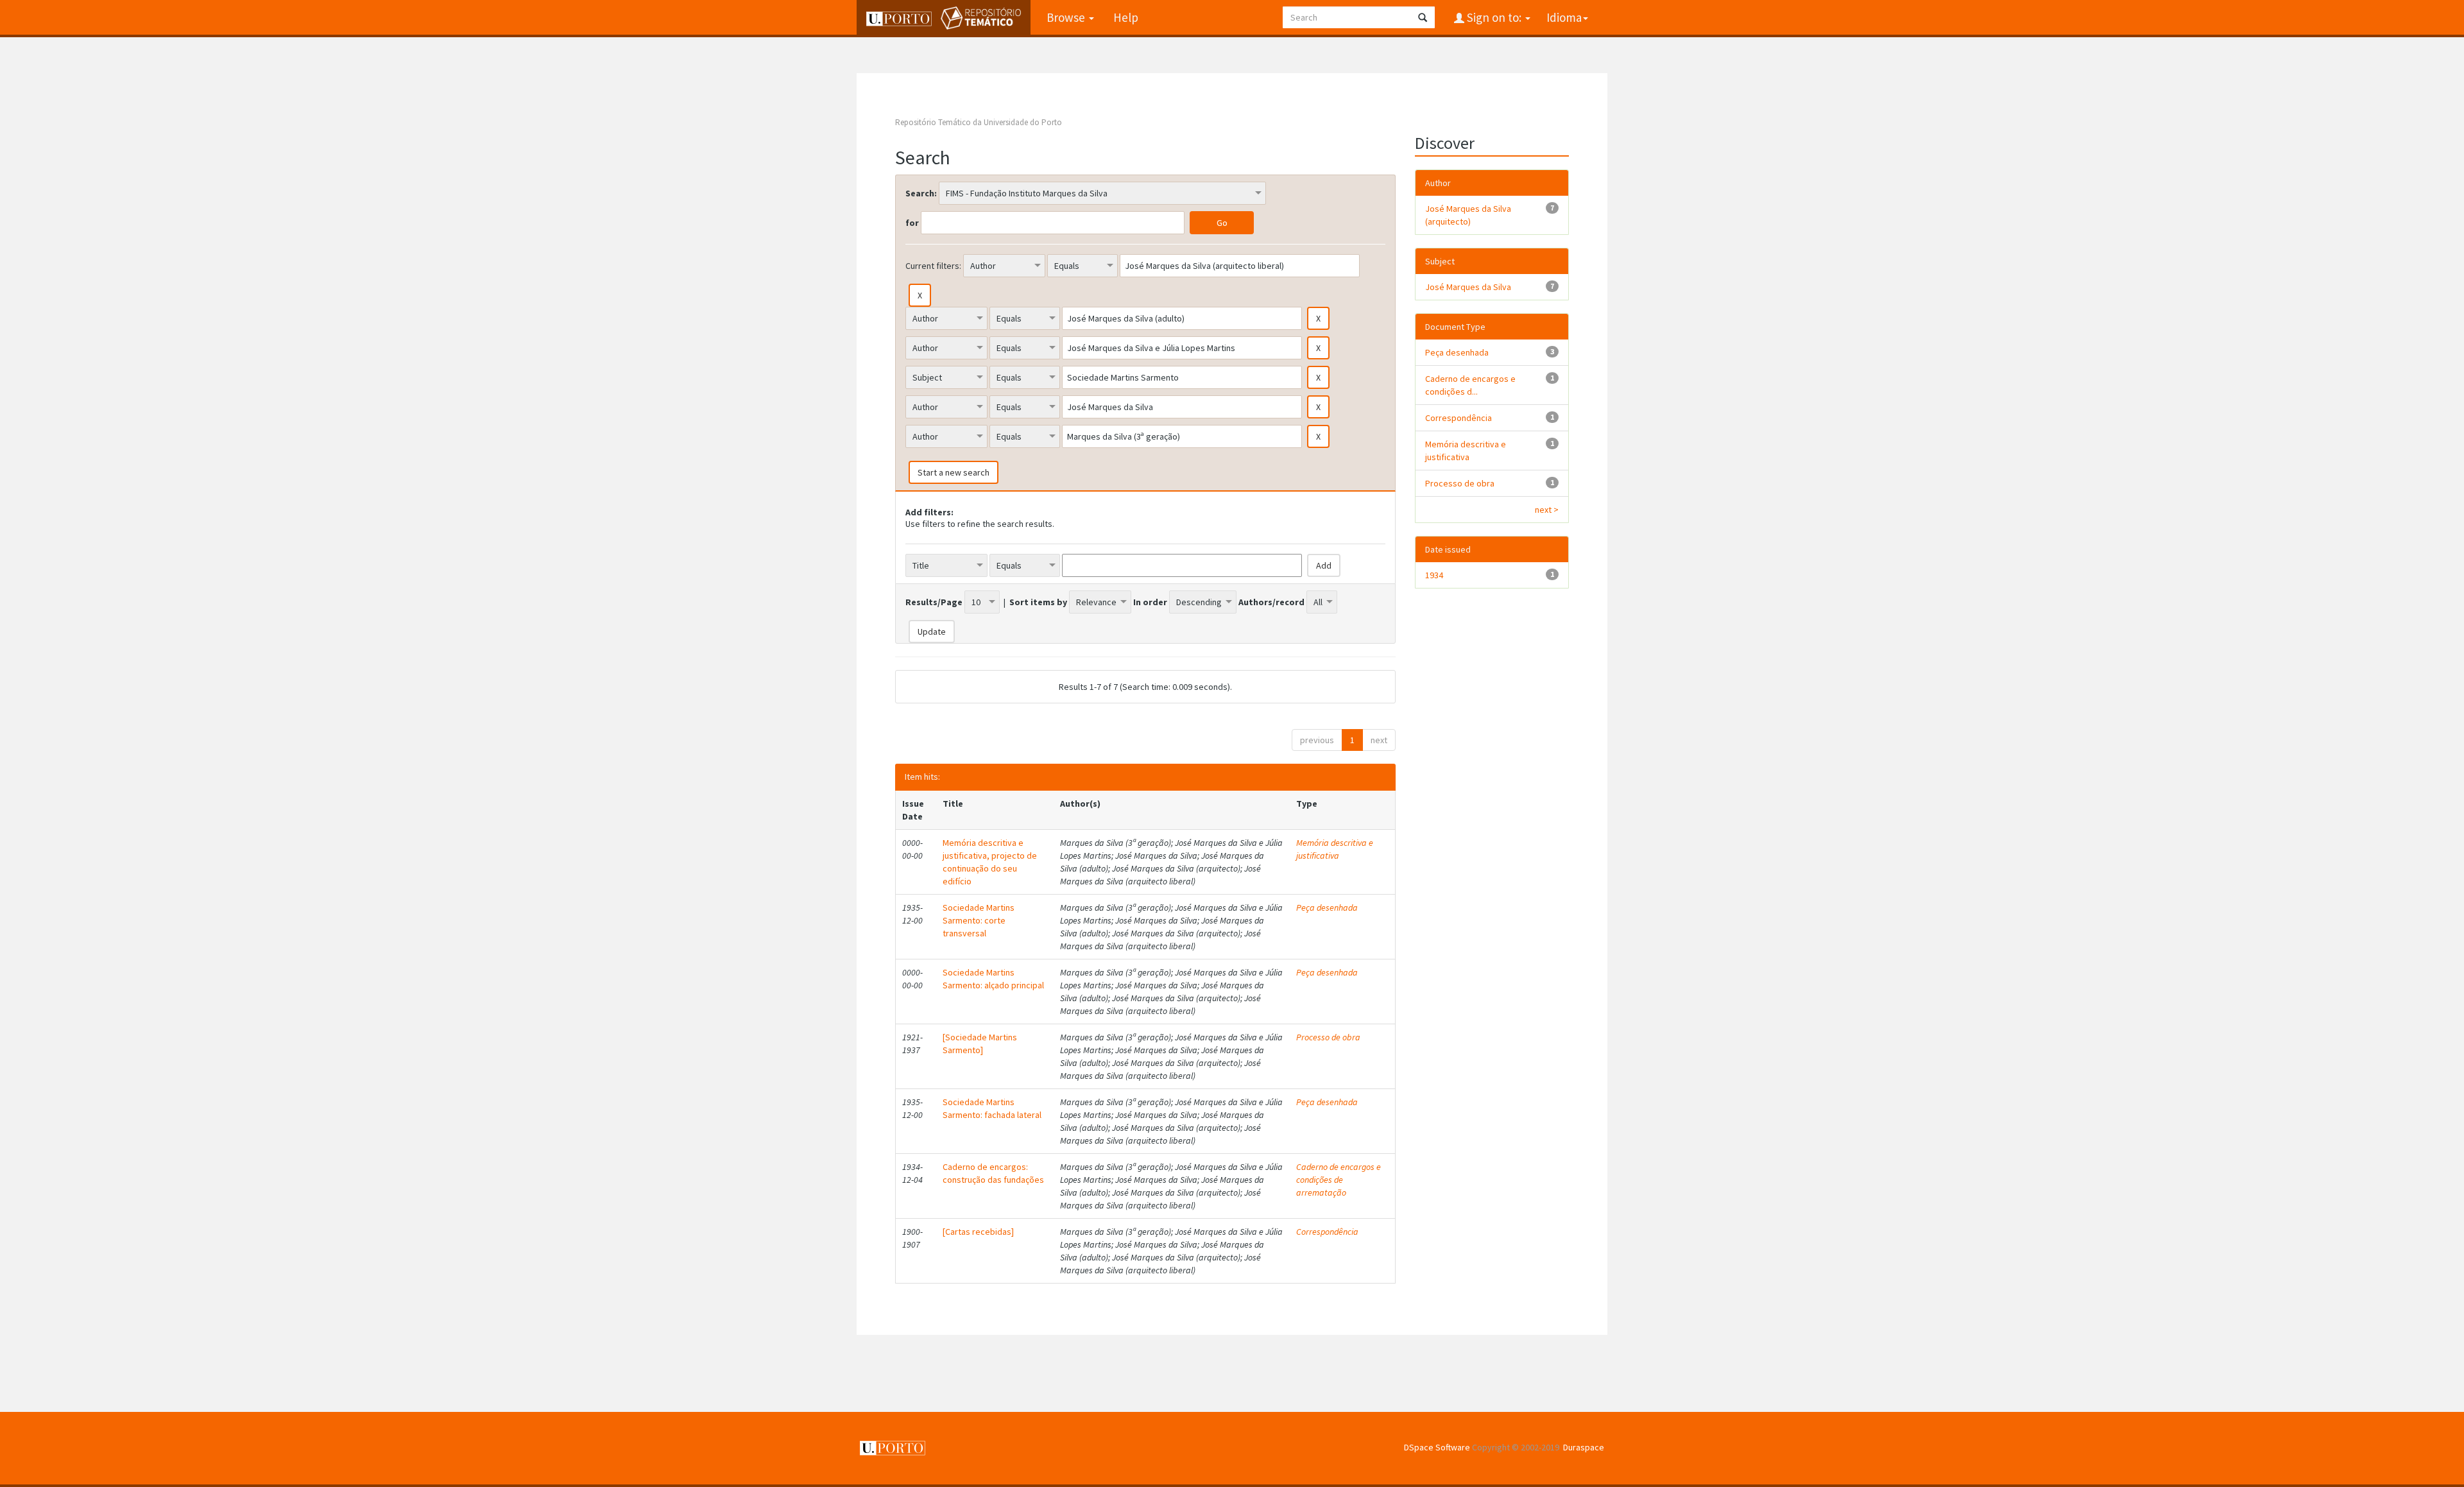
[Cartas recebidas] (978, 1232)
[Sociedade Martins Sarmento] (980, 1044)
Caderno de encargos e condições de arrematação (1339, 1180)
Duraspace (1584, 1447)
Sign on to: (1494, 17)
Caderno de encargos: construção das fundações (993, 1173)
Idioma (1564, 17)
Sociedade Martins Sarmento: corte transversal (979, 920)
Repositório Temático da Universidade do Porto (979, 122)
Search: (921, 193)
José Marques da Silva (1468, 287)
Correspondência (1327, 1232)
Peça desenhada (1327, 907)
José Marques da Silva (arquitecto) (1468, 215)
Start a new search (954, 472)
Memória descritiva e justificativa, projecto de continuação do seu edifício (990, 862)
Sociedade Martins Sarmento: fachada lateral (992, 1108)
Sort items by (1038, 602)
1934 (1434, 575)
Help (1126, 17)
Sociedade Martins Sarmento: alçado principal (993, 979)
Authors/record (1271, 602)
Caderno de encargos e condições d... (1470, 385)
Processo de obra (1328, 1037)
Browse (1067, 17)
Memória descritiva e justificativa (1335, 849)
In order (1150, 602)
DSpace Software (1437, 1447)
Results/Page (934, 602)
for (912, 223)
